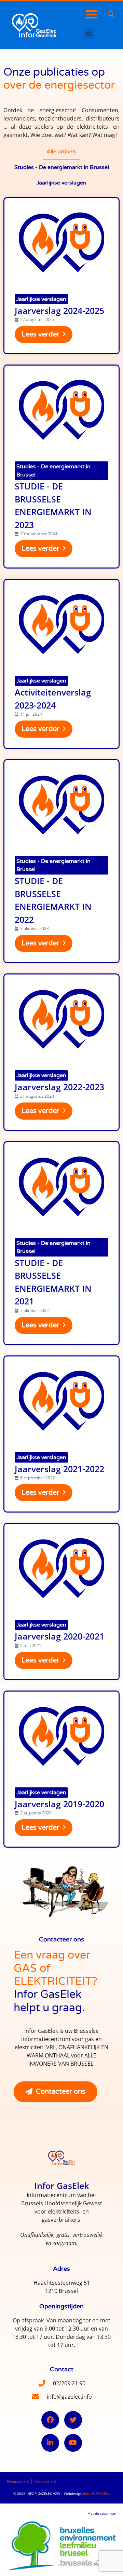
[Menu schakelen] (92, 14)
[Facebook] (50, 2420)
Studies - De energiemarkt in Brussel (53, 471)
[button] (111, 15)
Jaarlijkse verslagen (41, 299)
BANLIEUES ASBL (96, 2494)
